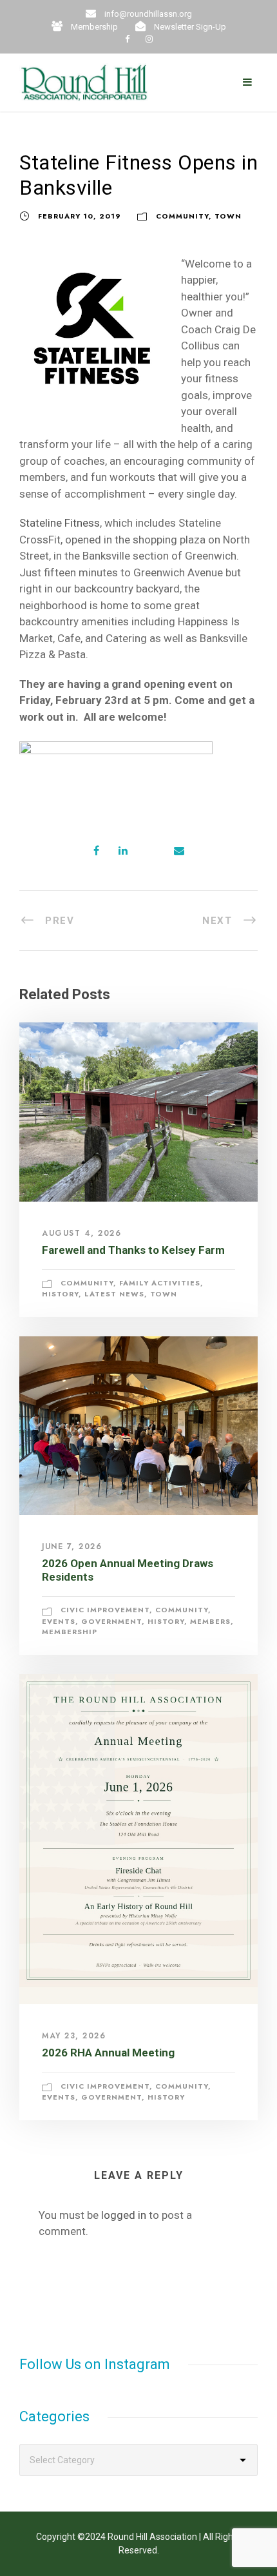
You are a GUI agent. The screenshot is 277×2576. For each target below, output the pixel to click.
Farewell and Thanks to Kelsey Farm (133, 1250)
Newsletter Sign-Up (190, 27)
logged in (124, 2215)
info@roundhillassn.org (148, 14)
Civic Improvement (105, 1610)
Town (228, 216)
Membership (94, 27)
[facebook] (127, 39)
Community (182, 216)
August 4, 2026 (81, 1233)
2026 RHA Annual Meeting (108, 2053)
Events (59, 1621)
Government (111, 1621)
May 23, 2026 (74, 2036)
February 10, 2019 (80, 216)
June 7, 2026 (72, 1547)
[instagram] (149, 39)
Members (210, 1621)
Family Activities (160, 1283)
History (60, 1294)
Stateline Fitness (60, 523)
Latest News (114, 1294)
